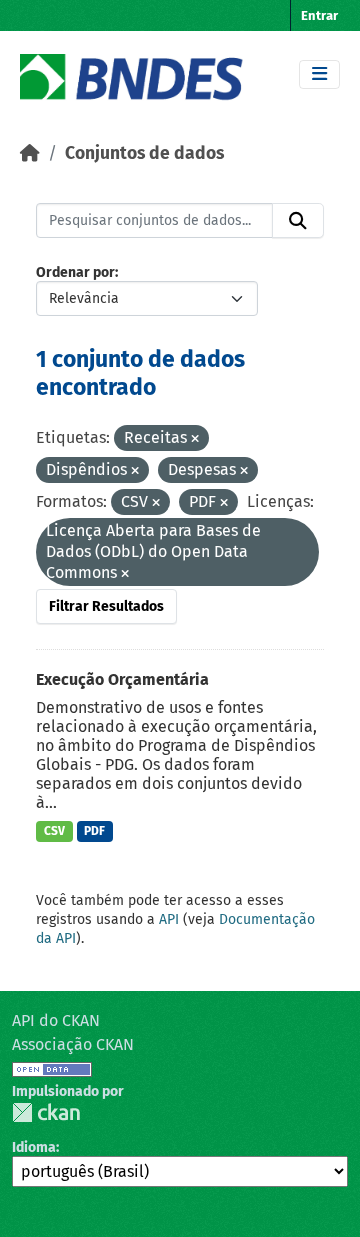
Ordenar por (75, 272)
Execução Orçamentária (122, 679)
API (169, 919)
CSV (54, 831)
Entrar (319, 15)
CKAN (46, 1112)
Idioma (34, 1147)
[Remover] (195, 439)
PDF (94, 831)
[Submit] (298, 221)
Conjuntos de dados (144, 153)
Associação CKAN (73, 1044)
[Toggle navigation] (319, 74)
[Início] (30, 153)
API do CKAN (56, 1020)
